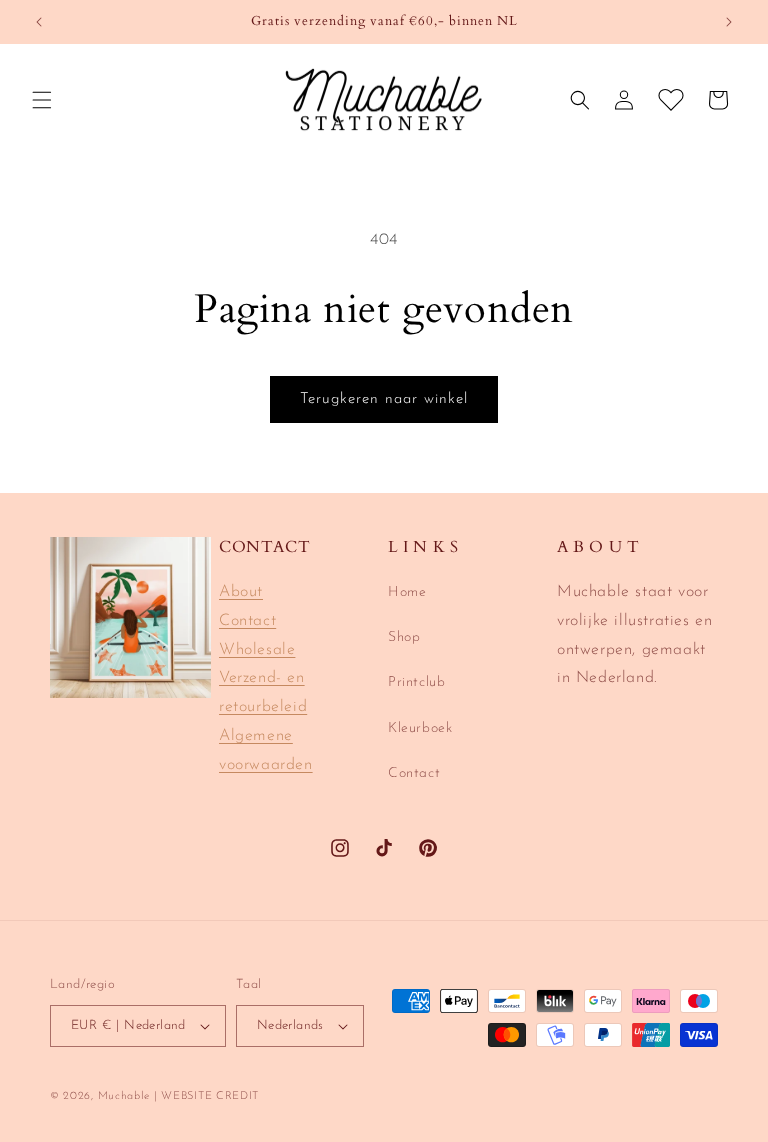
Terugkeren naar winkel (384, 399)
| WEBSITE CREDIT (206, 1096)
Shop (404, 637)
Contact (247, 621)
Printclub (416, 682)
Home (407, 592)
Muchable (124, 1096)
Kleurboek (420, 728)
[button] (42, 100)
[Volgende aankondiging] (729, 22)
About (241, 592)
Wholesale (257, 650)
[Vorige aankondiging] (39, 22)
